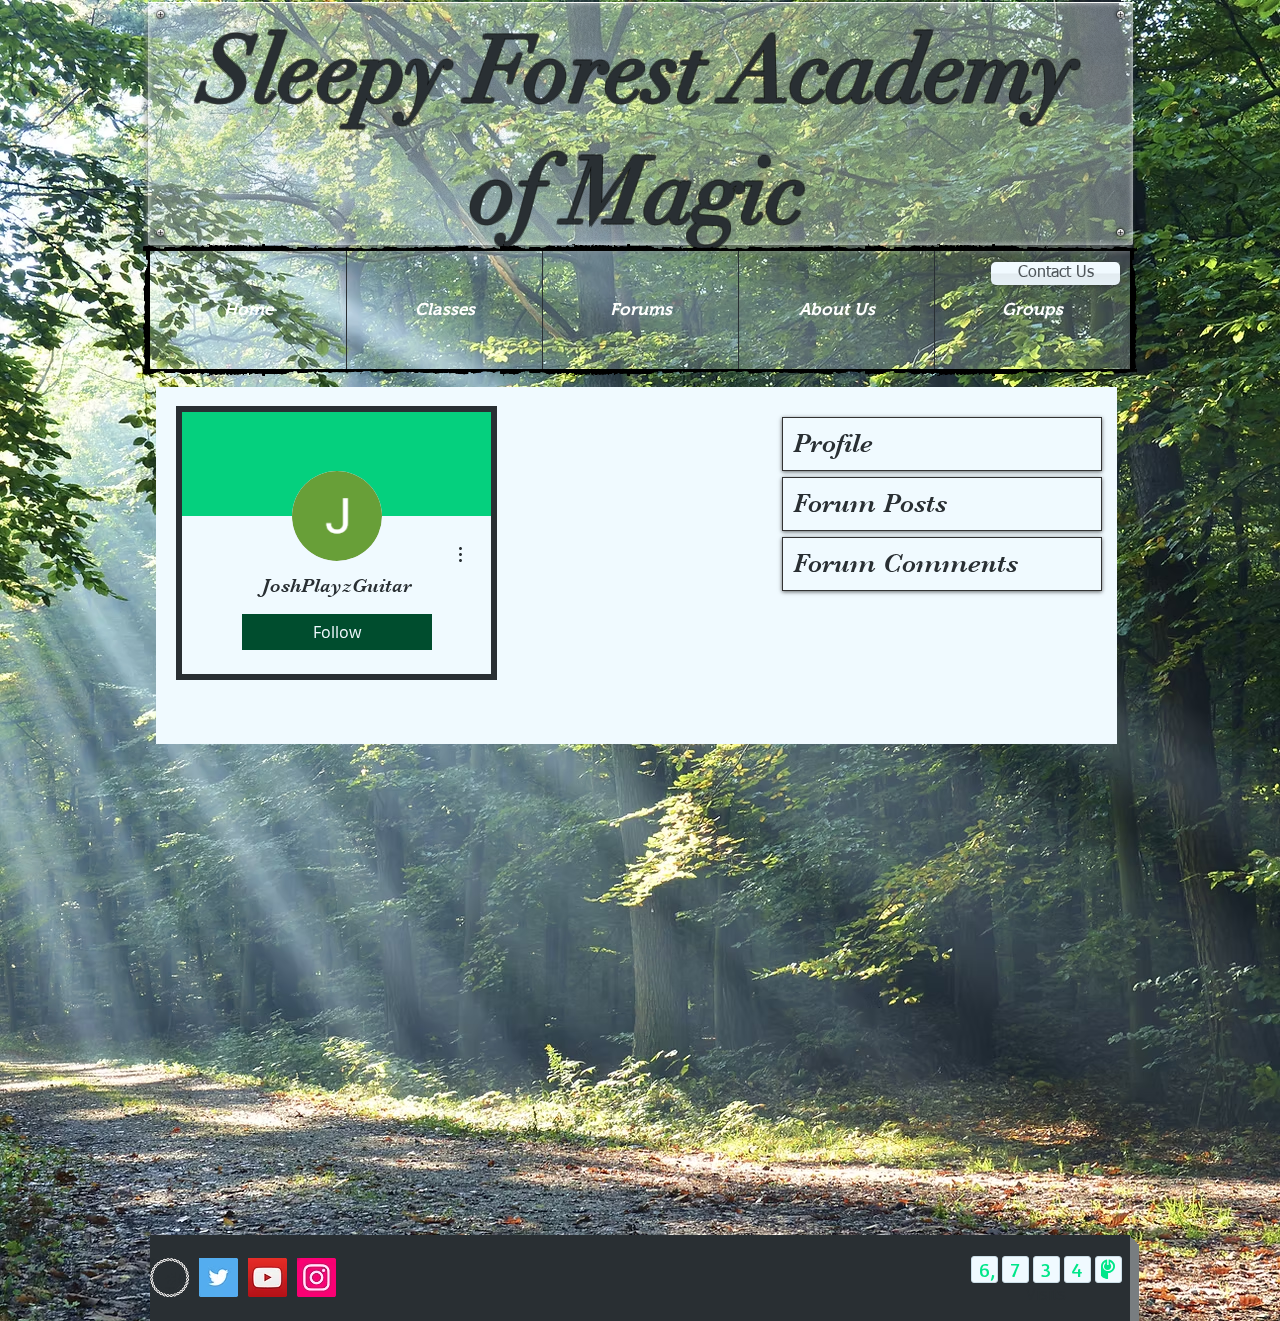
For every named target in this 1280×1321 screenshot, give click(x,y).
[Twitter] (218, 1277)
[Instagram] (316, 1277)
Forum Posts (870, 503)
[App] (169, 1277)
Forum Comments (905, 563)
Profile (833, 443)
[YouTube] (267, 1277)
